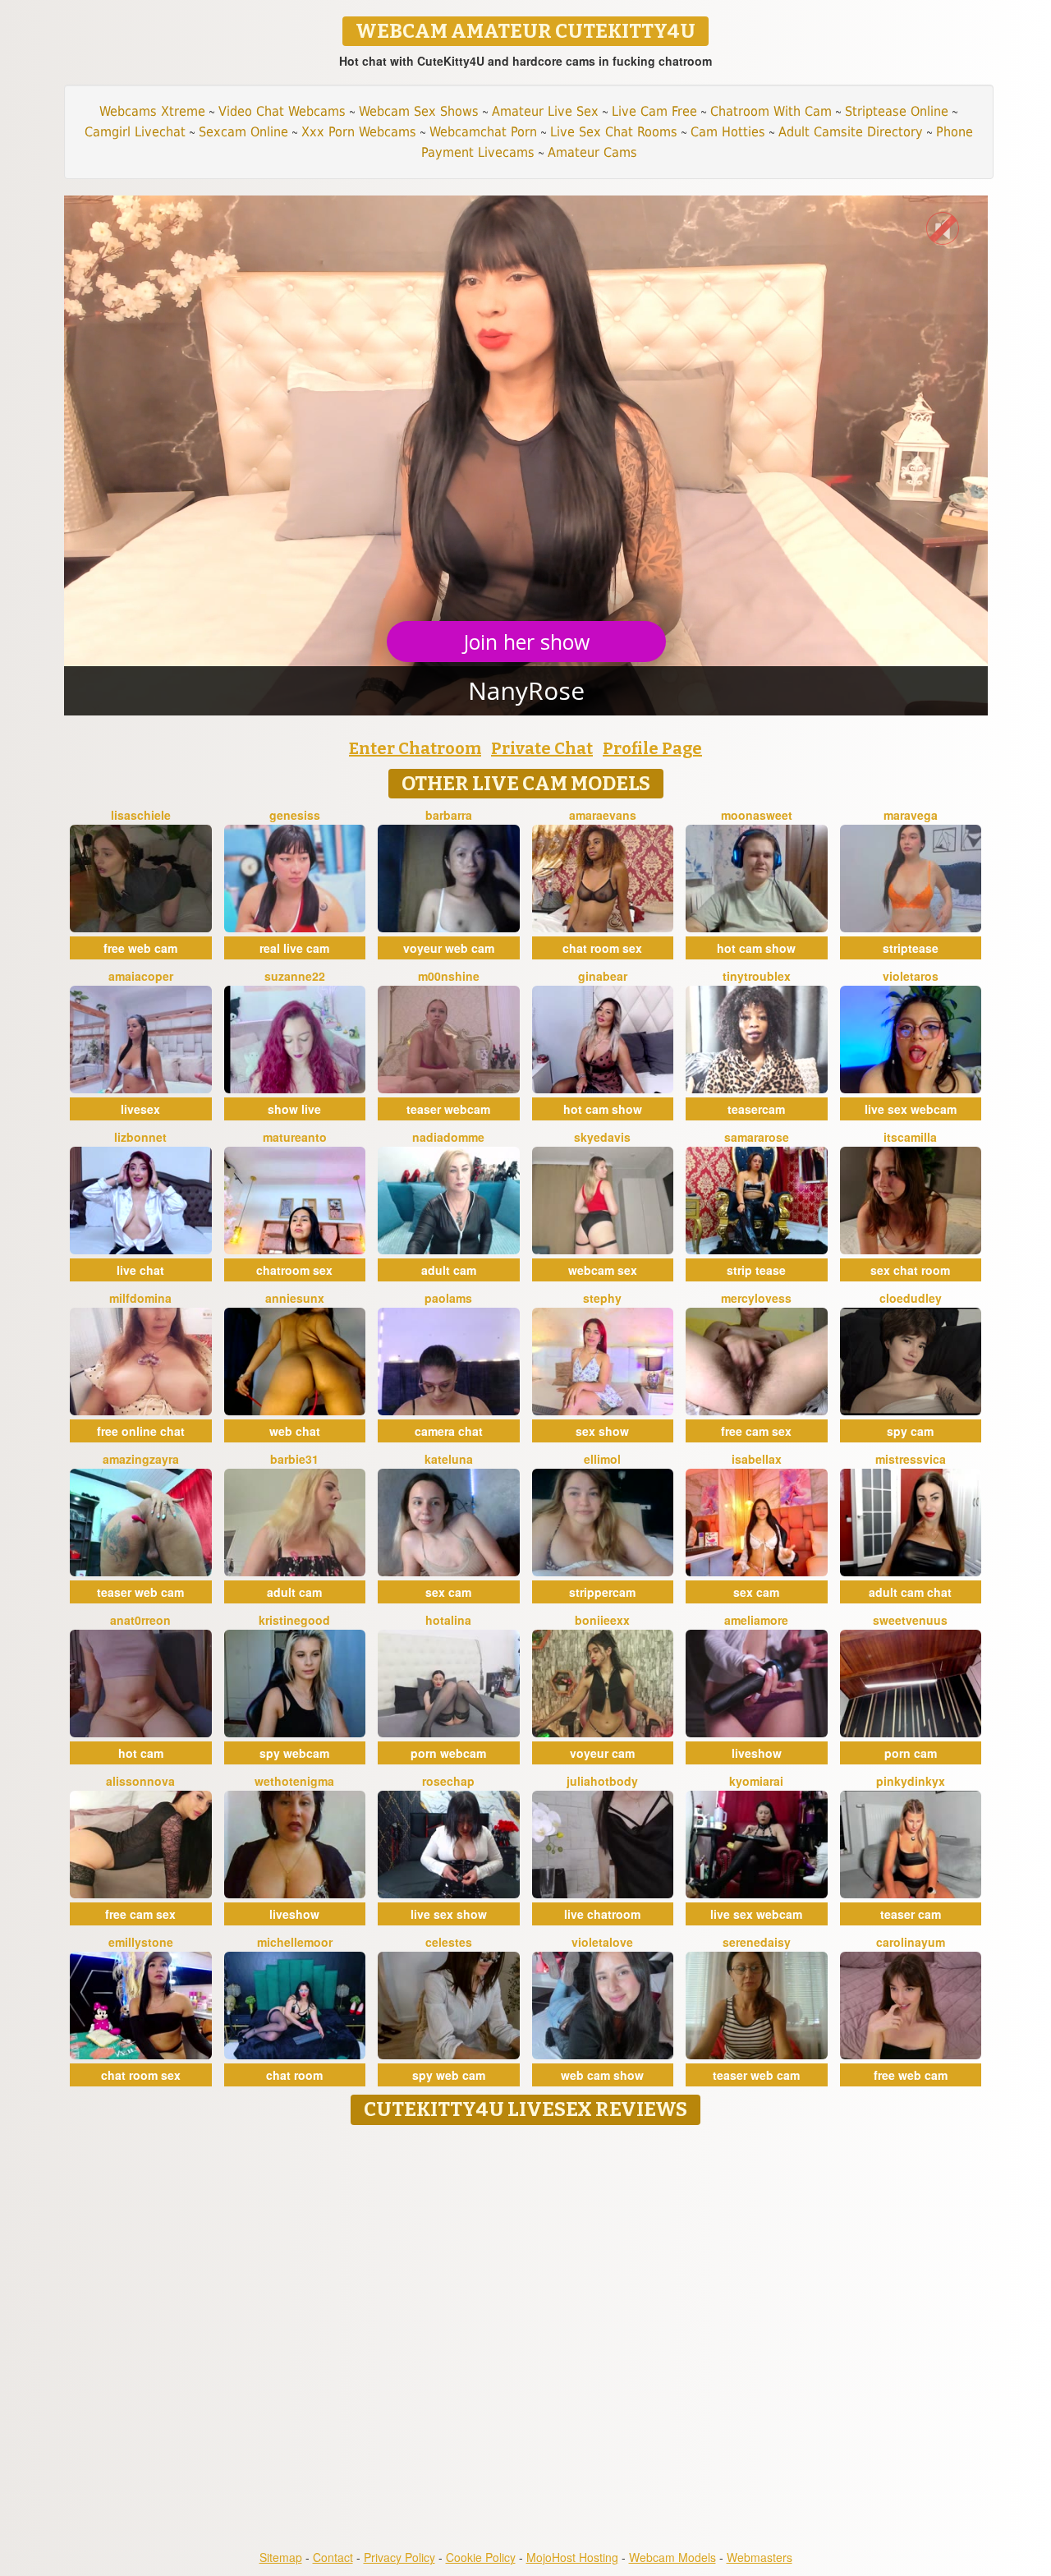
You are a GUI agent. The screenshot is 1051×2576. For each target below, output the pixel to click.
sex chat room (910, 1270)
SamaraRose (757, 1137)
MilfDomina (140, 1298)
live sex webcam (911, 1109)
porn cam (911, 1753)
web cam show (602, 2075)
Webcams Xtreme (152, 111)
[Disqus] (526, 2339)
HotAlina (448, 1620)
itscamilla (910, 1137)
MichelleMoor (295, 1942)
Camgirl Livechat (135, 132)
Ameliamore (756, 1620)
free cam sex (756, 1431)
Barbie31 (294, 1459)
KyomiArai (756, 1781)
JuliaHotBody (602, 1781)
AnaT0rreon (140, 1620)
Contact (333, 2557)
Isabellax (757, 1459)
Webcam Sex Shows (419, 111)
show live (294, 1109)
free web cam (140, 948)
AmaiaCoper (141, 976)
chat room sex (602, 948)
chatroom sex (294, 1270)
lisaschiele (141, 815)
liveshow (757, 1753)
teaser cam (911, 1914)
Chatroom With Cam (771, 111)
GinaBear (603, 976)
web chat (295, 1431)
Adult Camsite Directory (851, 132)
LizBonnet (140, 1137)
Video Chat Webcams (282, 111)
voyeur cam (602, 1753)
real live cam (294, 948)
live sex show (449, 1914)
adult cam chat (910, 1592)
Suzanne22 (295, 976)
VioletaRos (911, 976)
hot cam (141, 1753)
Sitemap (281, 2557)
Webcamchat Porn (483, 132)
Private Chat (542, 748)
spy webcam (294, 1753)
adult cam (449, 1270)
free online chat (141, 1431)
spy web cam (449, 2075)
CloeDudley (911, 1298)
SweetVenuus (910, 1620)
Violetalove (602, 1942)
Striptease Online (897, 111)
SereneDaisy (757, 1942)
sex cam (448, 1592)
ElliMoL (602, 1459)
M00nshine (449, 976)
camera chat (449, 1431)
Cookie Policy (481, 2557)
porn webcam (448, 1753)
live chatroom (602, 1914)
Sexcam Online (243, 132)
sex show (602, 1431)
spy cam (910, 1431)
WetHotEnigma (294, 1781)
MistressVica (911, 1459)
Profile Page (652, 748)
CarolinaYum (911, 1942)
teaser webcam (448, 1109)
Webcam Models (672, 2557)
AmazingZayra (141, 1459)
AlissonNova (140, 1781)
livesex (140, 1109)
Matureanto (295, 1137)
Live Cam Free (654, 111)
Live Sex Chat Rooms (614, 132)
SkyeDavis (602, 1137)
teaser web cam (140, 1592)
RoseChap (448, 1781)
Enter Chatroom (415, 748)
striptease (911, 948)
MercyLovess (756, 1298)
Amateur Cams (592, 152)
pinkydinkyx (911, 1781)
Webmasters (760, 2557)
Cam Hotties (728, 132)
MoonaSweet (757, 815)
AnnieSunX (295, 1298)
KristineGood (294, 1620)
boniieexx (602, 1620)
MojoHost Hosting (572, 2557)
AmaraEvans (603, 815)
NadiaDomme (448, 1137)
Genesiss (295, 815)
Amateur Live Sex (545, 111)
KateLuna (449, 1459)
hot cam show (756, 948)
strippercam (602, 1592)
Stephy (602, 1298)
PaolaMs (448, 1298)
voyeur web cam (449, 948)
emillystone (141, 1942)
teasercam (756, 1109)
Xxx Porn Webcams (359, 132)
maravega (911, 815)
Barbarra (449, 815)
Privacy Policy (399, 2557)
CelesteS (449, 1942)
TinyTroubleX (757, 976)
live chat (140, 1270)
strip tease (756, 1270)
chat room (294, 2075)
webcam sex (603, 1270)
